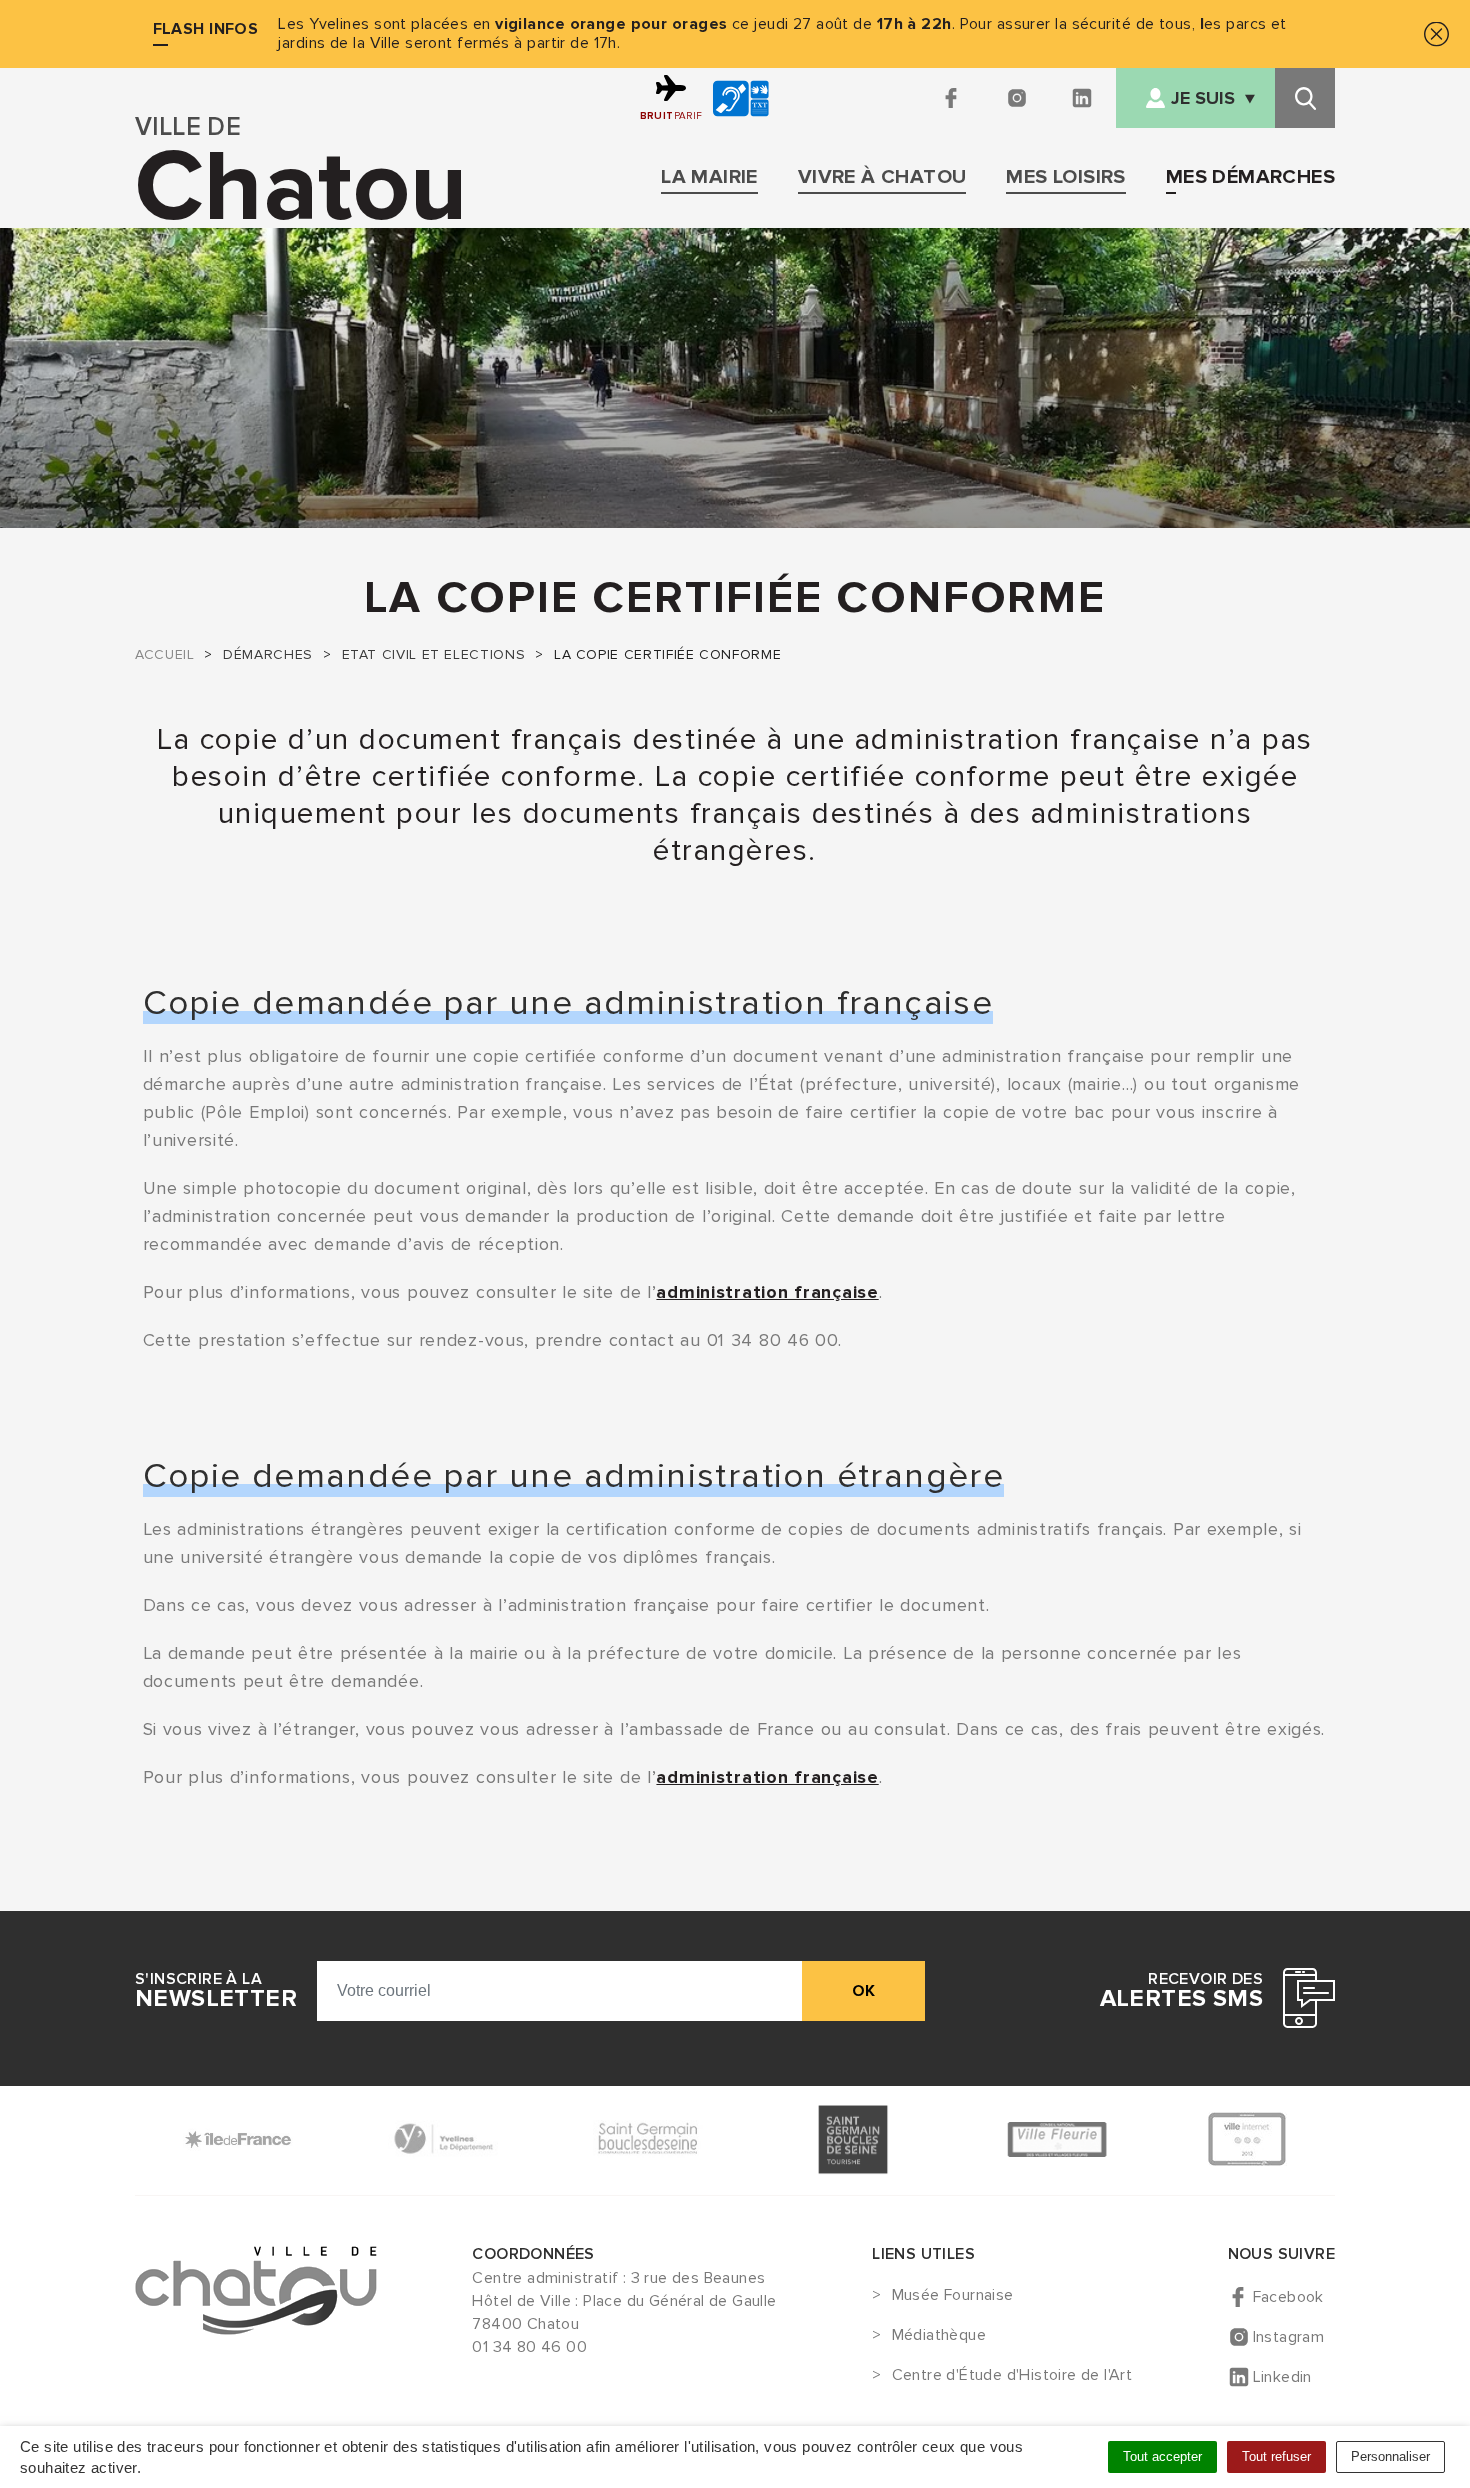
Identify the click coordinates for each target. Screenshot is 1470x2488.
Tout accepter (1162, 2456)
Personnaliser (1390, 2456)
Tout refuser (1276, 2456)
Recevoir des (1181, 1991)
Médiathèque (939, 2336)
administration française (767, 1292)
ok (863, 1991)
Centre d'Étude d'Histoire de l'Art (1012, 2376)
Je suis (1203, 98)
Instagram (1289, 2337)
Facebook (1288, 2297)
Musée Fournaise (952, 2296)
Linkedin (1282, 2377)
